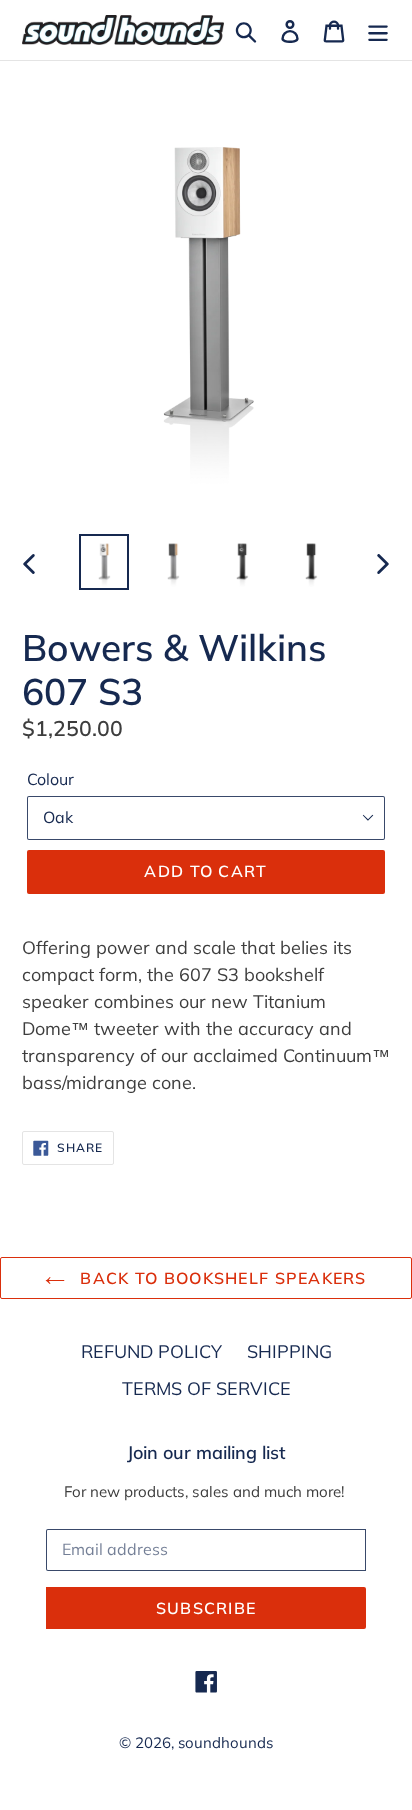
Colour (50, 779)
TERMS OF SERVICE (206, 1388)
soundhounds (225, 1742)
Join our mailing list (206, 1453)
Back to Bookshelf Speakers (221, 1278)
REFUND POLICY (151, 1351)
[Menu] (378, 29)
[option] (104, 562)
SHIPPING (289, 1351)
